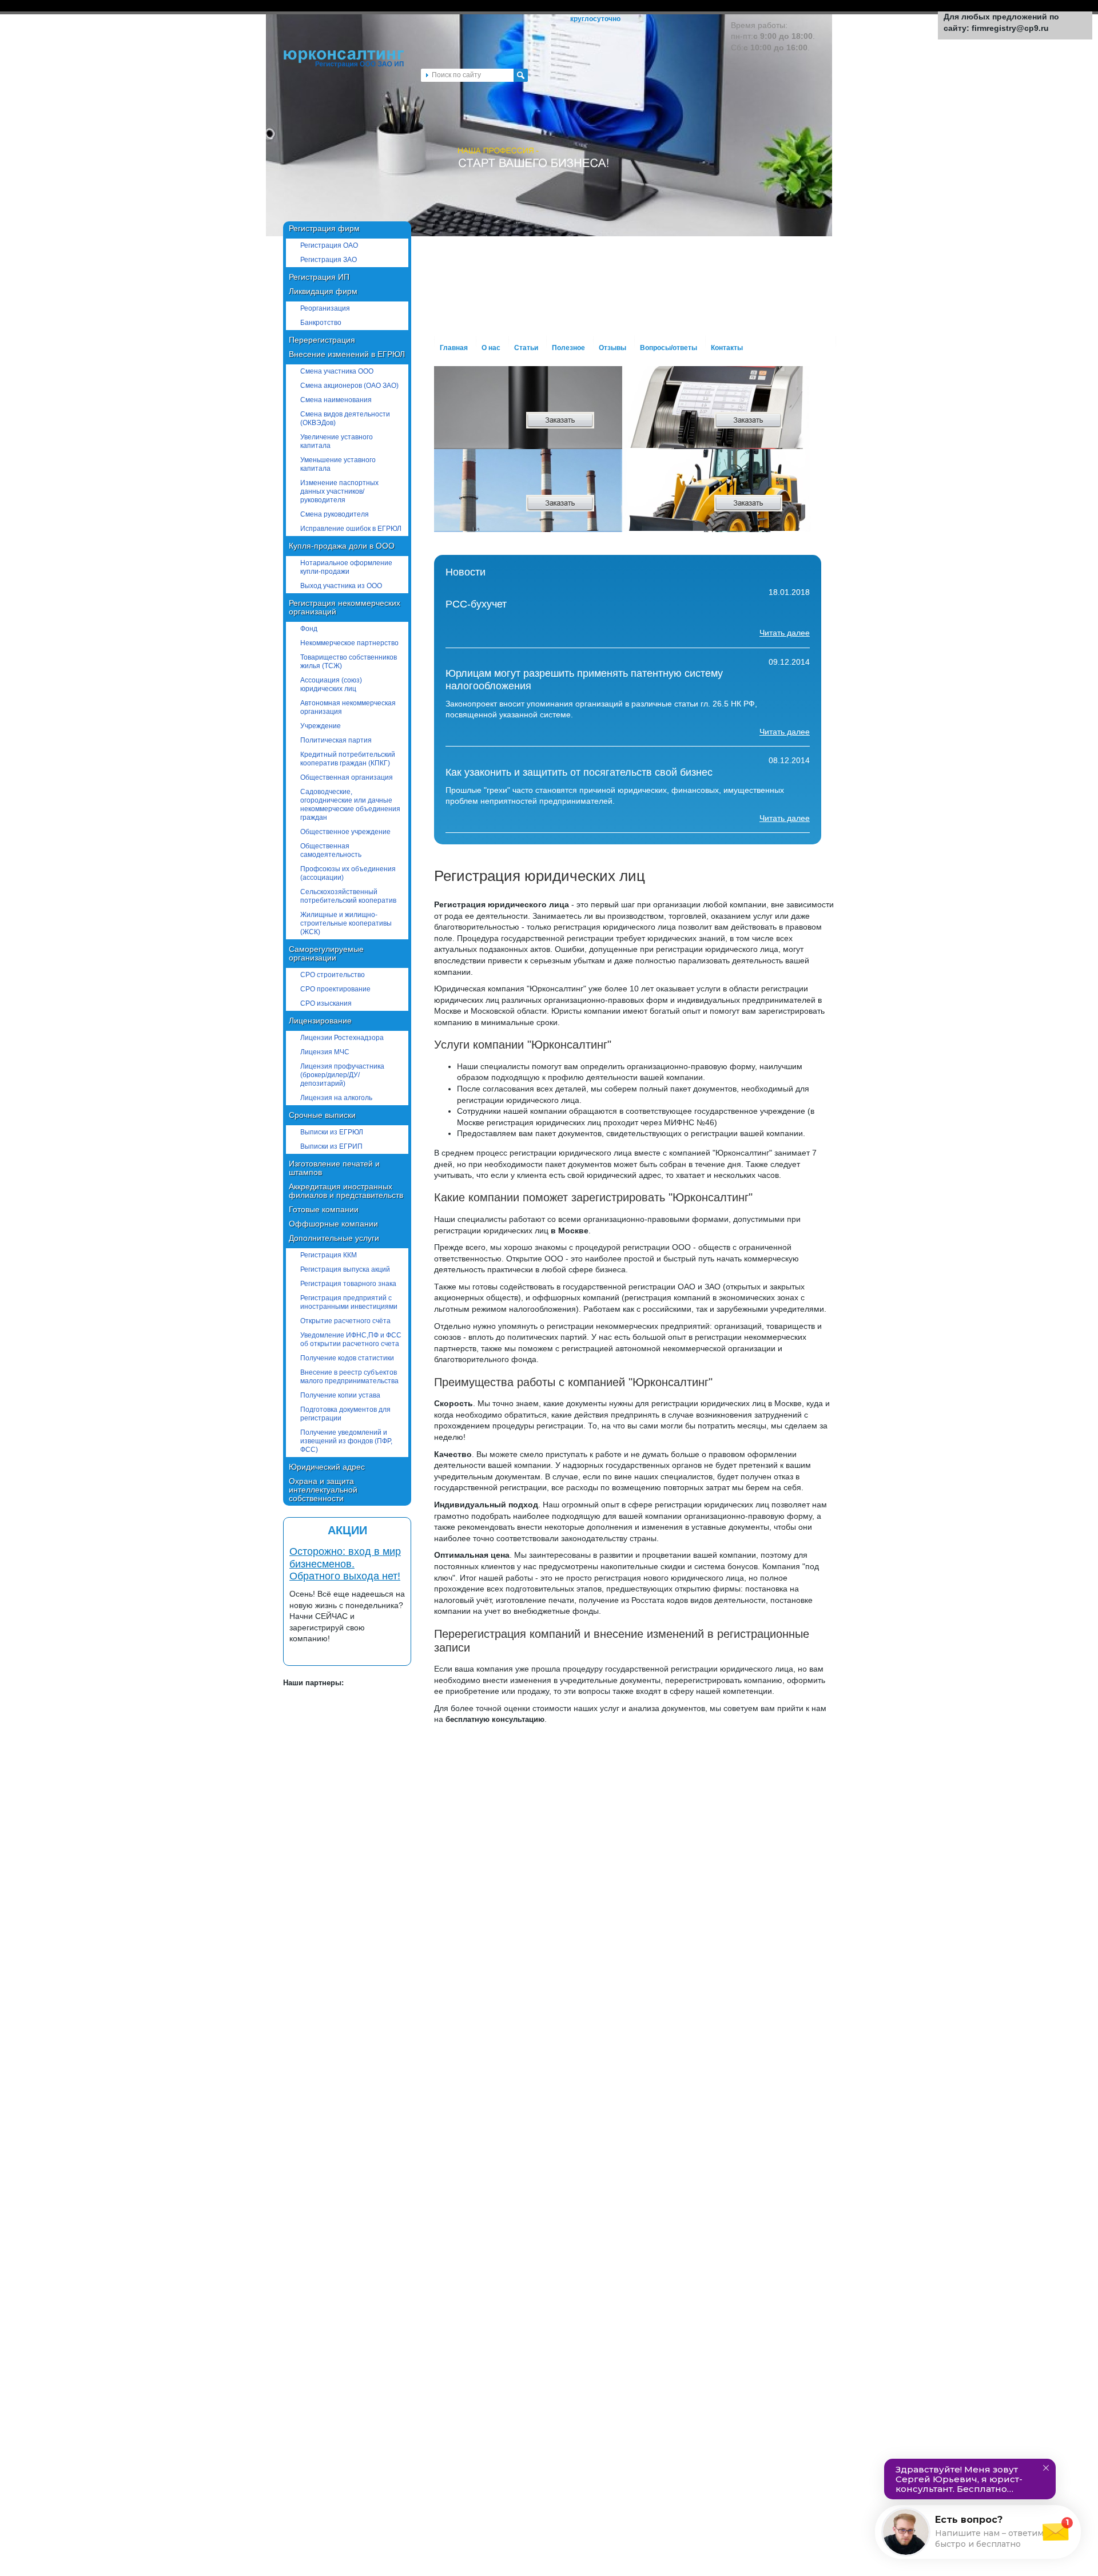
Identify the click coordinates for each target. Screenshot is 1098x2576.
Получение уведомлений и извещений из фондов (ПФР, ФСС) (346, 1441)
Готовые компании (324, 1209)
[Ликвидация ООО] (703, 509)
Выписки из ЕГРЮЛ (332, 1132)
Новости (466, 572)
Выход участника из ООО (341, 586)
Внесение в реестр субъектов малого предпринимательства (349, 1377)
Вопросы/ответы (669, 348)
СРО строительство (333, 975)
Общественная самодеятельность (331, 850)
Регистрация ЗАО (329, 260)
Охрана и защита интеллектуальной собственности (323, 1490)
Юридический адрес (327, 1467)
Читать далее (785, 633)
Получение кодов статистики (347, 1358)
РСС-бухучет (476, 604)
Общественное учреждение (345, 832)
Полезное (568, 348)
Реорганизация (325, 308)
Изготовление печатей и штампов (334, 1168)
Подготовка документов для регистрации (345, 1414)
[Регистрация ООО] (703, 426)
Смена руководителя (335, 514)
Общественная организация (347, 777)
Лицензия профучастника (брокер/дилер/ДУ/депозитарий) (342, 1075)
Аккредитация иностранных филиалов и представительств (346, 1191)
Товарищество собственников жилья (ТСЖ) (349, 662)
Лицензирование (320, 1021)
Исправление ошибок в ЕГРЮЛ (351, 529)
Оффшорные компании (333, 1224)
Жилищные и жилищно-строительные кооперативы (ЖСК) (346, 923)
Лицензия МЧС (325, 1052)
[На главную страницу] (344, 66)
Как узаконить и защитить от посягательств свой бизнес (579, 772)
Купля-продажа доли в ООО (342, 546)
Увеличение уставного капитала (337, 441)
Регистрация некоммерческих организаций (345, 607)
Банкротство (321, 323)
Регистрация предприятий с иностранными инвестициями (349, 1302)
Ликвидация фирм (323, 291)
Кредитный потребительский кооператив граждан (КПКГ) (348, 759)
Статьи (526, 348)
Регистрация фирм (324, 228)
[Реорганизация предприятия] (514, 509)
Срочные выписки (322, 1115)
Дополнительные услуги (334, 1238)
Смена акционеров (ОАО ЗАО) (349, 386)
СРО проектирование (335, 989)
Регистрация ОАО (329, 245)
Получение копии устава (340, 1395)
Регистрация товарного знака (348, 1284)
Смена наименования (336, 400)
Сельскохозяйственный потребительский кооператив (348, 896)
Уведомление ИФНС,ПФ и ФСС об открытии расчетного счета (351, 1339)
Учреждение (321, 726)
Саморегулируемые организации (326, 953)
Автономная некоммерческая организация (348, 707)
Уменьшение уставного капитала (338, 464)
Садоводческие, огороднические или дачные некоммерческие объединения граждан (350, 805)
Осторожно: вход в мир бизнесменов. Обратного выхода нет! (345, 1564)
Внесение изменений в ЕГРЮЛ (347, 354)
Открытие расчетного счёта (345, 1321)
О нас (491, 348)
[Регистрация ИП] (514, 426)
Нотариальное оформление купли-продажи (346, 567)
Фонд (309, 629)
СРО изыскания (326, 1003)
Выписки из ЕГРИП (331, 1146)
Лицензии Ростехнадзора (342, 1038)
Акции (347, 1530)
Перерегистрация (322, 340)
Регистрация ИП (319, 277)
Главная (454, 348)
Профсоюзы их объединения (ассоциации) (348, 873)
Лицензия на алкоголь (336, 1098)
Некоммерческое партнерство (349, 643)
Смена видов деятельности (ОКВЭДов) (345, 418)
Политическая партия (336, 740)
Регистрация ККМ (329, 1255)
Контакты (727, 348)
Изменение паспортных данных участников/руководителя (339, 491)
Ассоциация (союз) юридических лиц (331, 684)
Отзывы (612, 348)
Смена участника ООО (337, 371)
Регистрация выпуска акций (345, 1269)
